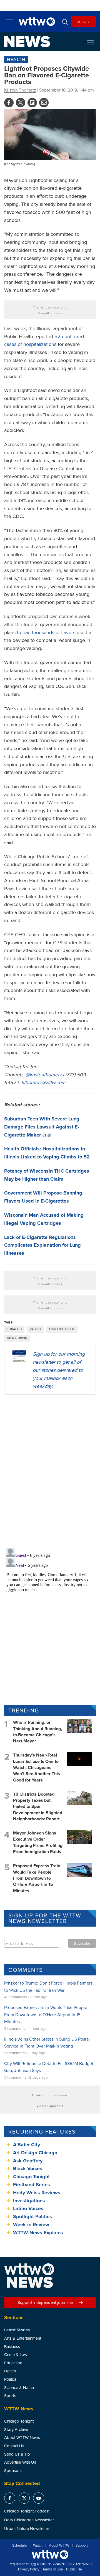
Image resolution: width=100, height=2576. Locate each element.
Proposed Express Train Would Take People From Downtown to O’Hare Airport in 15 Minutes (37, 1878)
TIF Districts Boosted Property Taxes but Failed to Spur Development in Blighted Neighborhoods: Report (38, 1807)
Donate (83, 21)
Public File (74, 2569)
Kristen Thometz (20, 90)
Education (13, 2363)
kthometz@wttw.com (43, 1082)
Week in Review (31, 2225)
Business (12, 2346)
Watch (38, 2545)
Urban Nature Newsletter (27, 2528)
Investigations (29, 2201)
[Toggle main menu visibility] (10, 21)
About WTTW (59, 2545)
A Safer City (27, 2145)
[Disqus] (50, 1471)
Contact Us (14, 2446)
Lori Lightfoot (62, 1329)
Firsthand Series (32, 2185)
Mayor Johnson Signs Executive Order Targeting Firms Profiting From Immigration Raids (38, 1842)
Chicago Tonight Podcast (27, 2511)
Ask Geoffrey (28, 2161)
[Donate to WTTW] (50, 2555)
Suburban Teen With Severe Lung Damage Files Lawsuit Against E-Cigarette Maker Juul (42, 1127)
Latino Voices (28, 2208)
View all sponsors (50, 313)
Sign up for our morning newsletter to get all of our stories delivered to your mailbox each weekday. (59, 1370)
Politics (10, 2379)
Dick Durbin (17, 1338)
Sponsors (13, 2470)
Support (82, 2545)
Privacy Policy (29, 2569)
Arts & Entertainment (23, 2338)
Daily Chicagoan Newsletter (29, 2520)
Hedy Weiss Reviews (37, 2193)
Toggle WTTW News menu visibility (93, 42)
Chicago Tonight (31, 2177)
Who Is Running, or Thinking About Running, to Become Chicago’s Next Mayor (37, 1732)
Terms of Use (53, 2569)
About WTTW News (22, 2437)
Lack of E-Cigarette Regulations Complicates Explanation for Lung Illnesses (42, 1245)
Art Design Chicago (35, 2153)
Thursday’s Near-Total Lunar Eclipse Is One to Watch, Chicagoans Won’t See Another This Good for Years (37, 1767)
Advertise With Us (20, 2462)
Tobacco (14, 1329)
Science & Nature (20, 2388)
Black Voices (28, 2168)
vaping (35, 1329)
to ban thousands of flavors (46, 632)
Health (16, 59)
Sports (10, 2396)
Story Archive (16, 2429)
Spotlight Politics (32, 2216)
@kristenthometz (43, 1075)
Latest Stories (17, 2330)
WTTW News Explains (39, 2233)
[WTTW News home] (27, 42)
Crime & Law (16, 2354)
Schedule (19, 2545)
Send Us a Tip (17, 2454)
